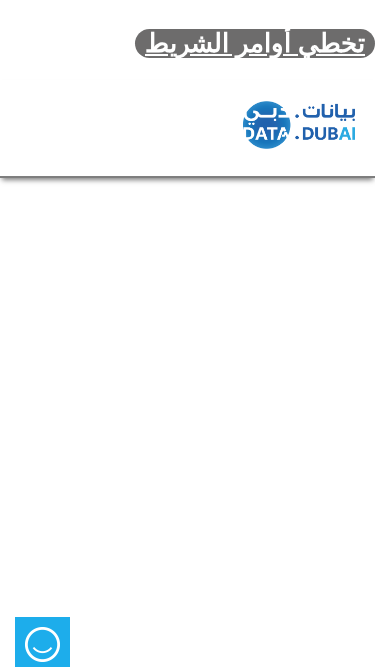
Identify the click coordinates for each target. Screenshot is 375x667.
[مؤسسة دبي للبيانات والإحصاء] (299, 125)
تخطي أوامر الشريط (255, 43)
